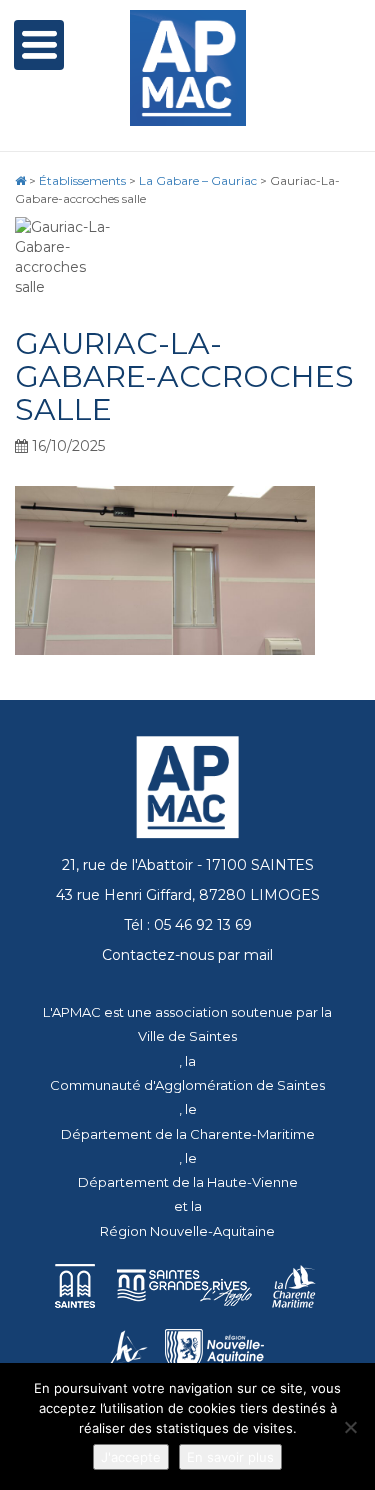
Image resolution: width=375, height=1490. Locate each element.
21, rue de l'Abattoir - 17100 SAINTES (188, 865)
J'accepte (131, 1457)
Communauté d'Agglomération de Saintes (187, 1085)
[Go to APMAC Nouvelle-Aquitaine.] (20, 180)
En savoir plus (230, 1457)
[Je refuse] (350, 1427)
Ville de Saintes (187, 1036)
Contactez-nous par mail (187, 955)
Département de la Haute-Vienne (188, 1182)
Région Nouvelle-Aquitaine (187, 1231)
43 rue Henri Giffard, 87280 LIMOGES (188, 895)
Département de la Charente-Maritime (188, 1134)
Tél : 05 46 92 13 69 (188, 925)
